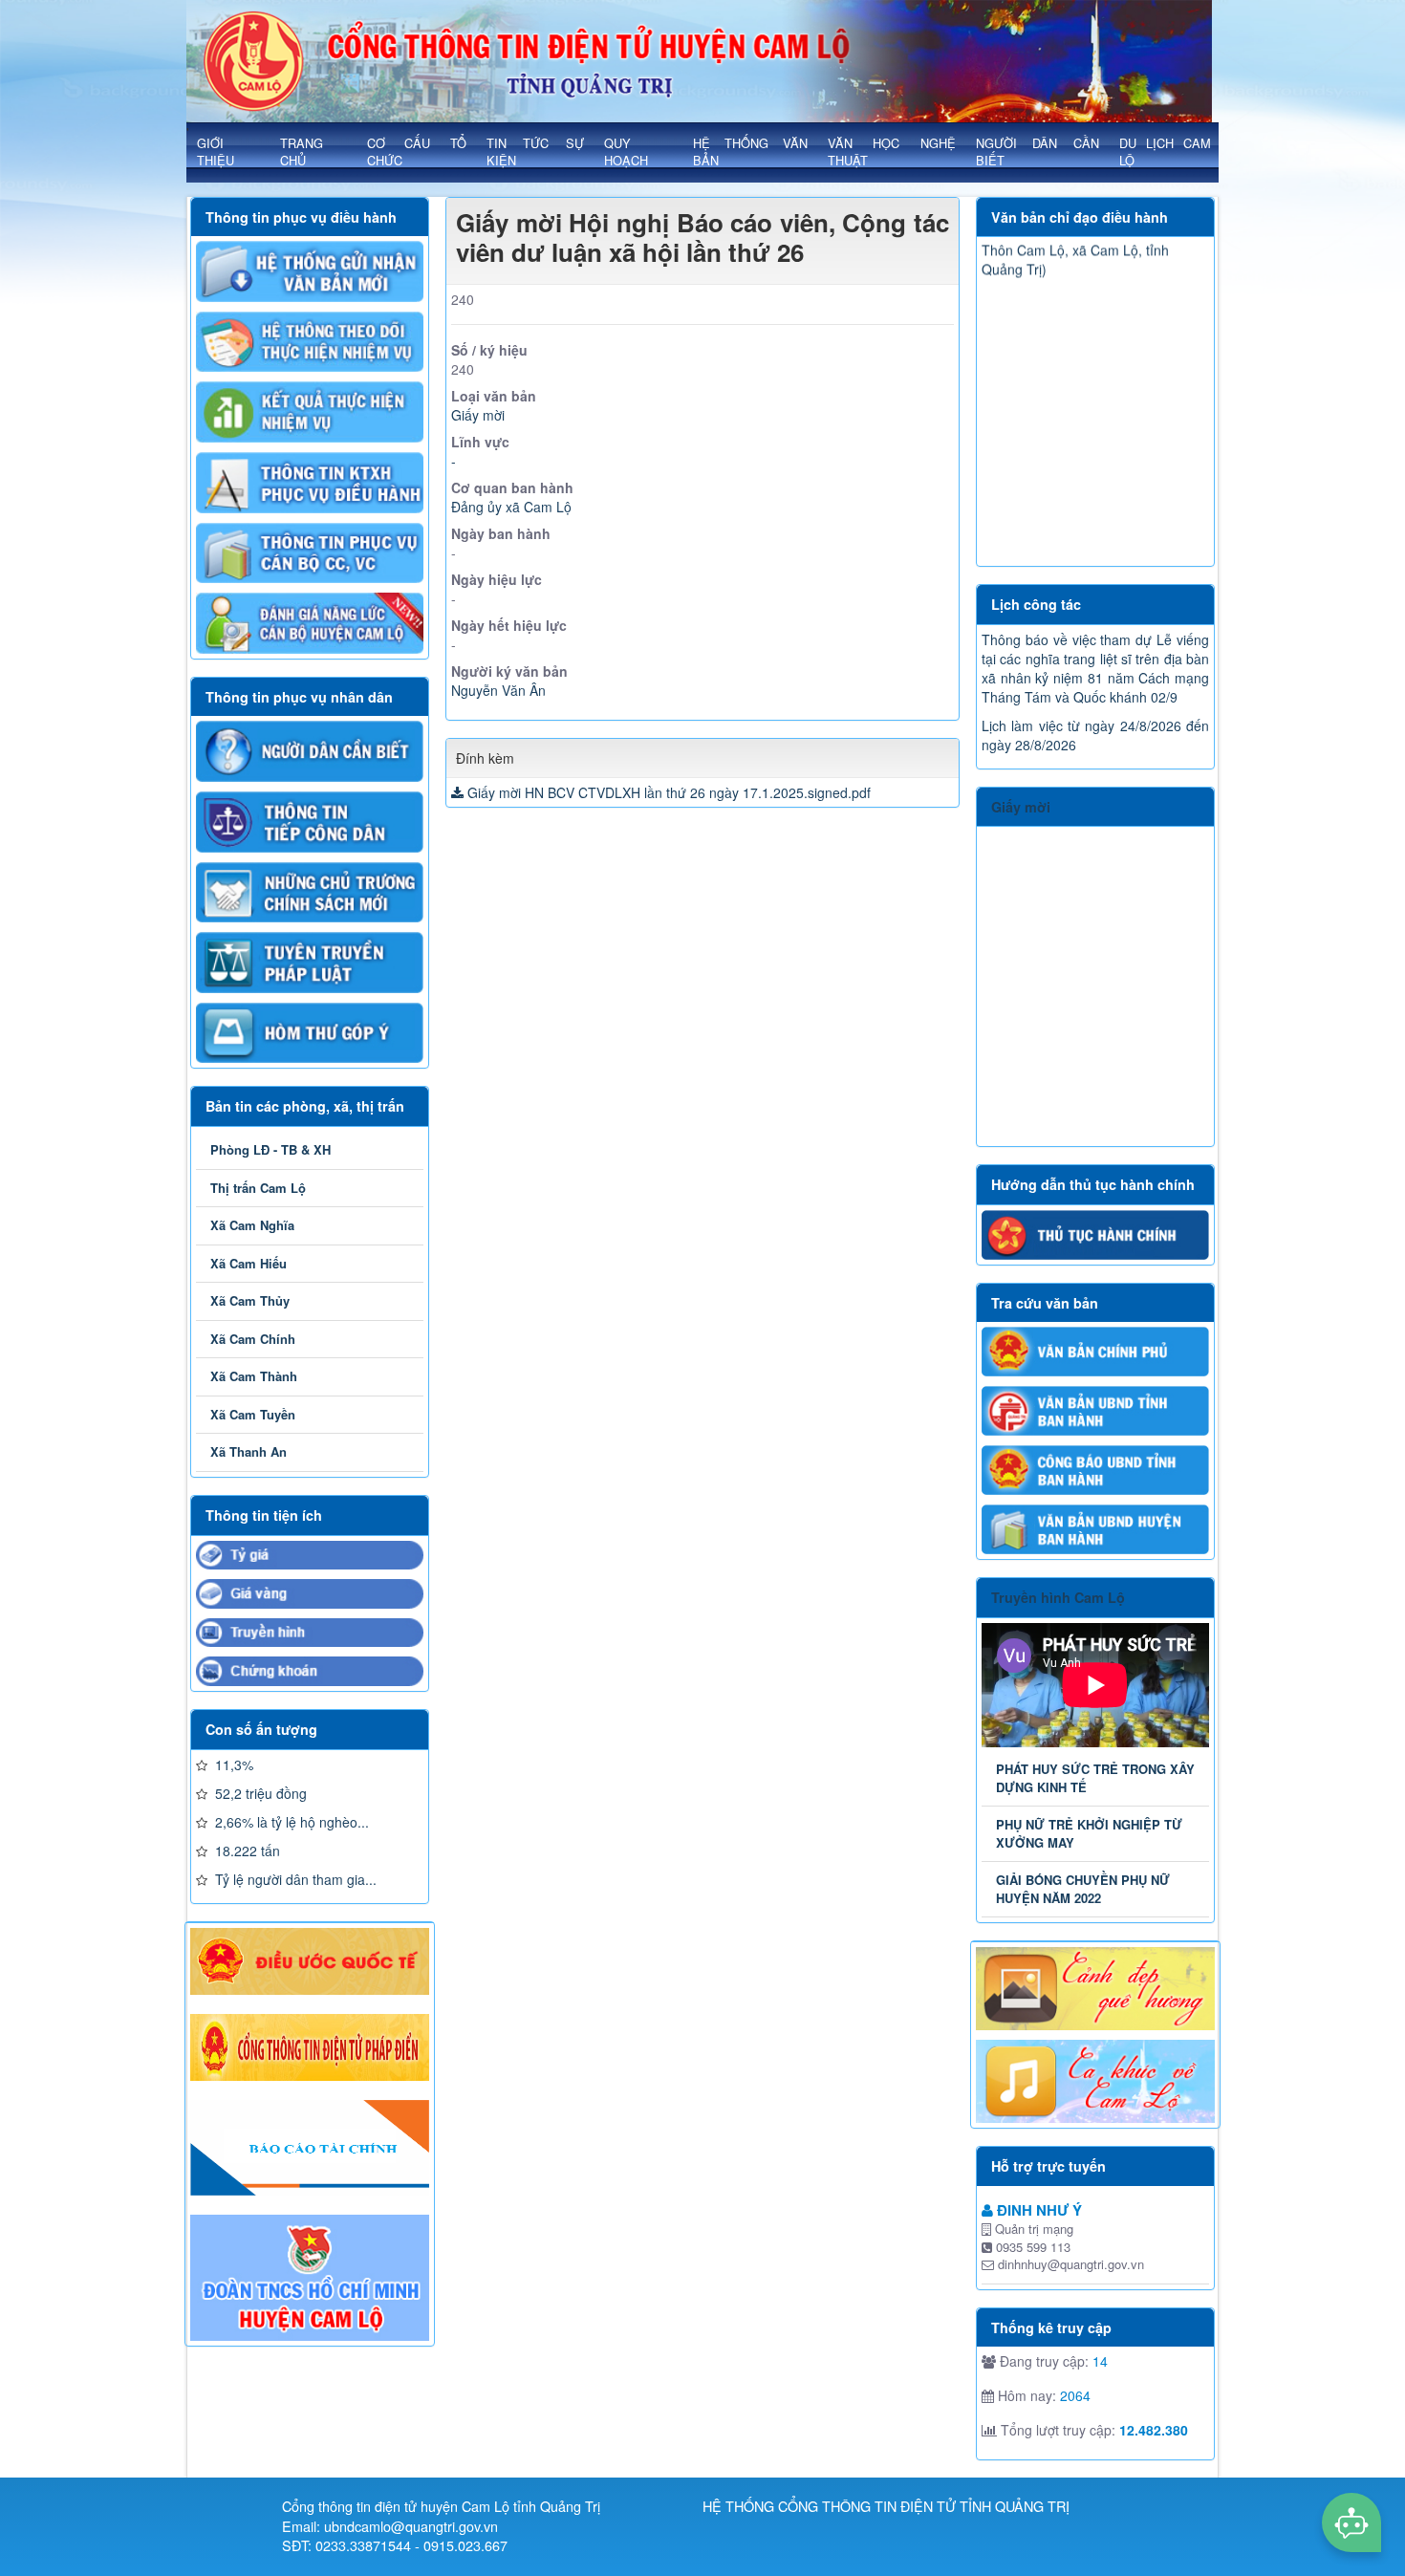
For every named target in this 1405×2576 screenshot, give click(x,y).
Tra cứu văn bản (1045, 1303)
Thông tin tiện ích (264, 1515)
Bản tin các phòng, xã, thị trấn (305, 1106)
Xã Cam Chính (253, 1339)
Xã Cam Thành (254, 1376)
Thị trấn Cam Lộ (258, 1188)
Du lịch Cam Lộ (1165, 152)
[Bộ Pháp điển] (310, 2047)
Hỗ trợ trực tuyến (1048, 2166)
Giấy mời (1021, 807)
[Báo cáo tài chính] (310, 2148)
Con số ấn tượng (261, 1729)
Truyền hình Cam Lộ (1058, 1597)
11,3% (232, 1764)
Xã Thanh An (249, 1451)
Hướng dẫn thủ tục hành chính (1093, 1184)
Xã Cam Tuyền (253, 1414)
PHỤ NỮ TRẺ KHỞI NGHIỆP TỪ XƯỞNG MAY (1089, 1833)
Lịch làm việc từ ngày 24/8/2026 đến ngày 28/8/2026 (1095, 735)
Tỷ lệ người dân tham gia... (294, 1879)
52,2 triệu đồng (259, 1793)
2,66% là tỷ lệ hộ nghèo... (290, 1822)
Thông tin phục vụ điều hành (301, 217)
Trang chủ (302, 152)
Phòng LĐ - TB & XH (270, 1149)
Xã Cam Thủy (250, 1300)
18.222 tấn (246, 1851)
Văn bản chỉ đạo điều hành (1080, 217)
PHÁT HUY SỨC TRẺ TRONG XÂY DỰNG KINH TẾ (1095, 1778)
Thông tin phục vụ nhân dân (299, 697)
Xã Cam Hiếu (249, 1263)
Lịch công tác (1036, 604)
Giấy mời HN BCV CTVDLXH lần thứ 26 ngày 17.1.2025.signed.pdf (669, 792)
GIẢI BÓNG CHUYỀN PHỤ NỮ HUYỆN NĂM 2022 (1083, 1889)
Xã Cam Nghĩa (252, 1225)
